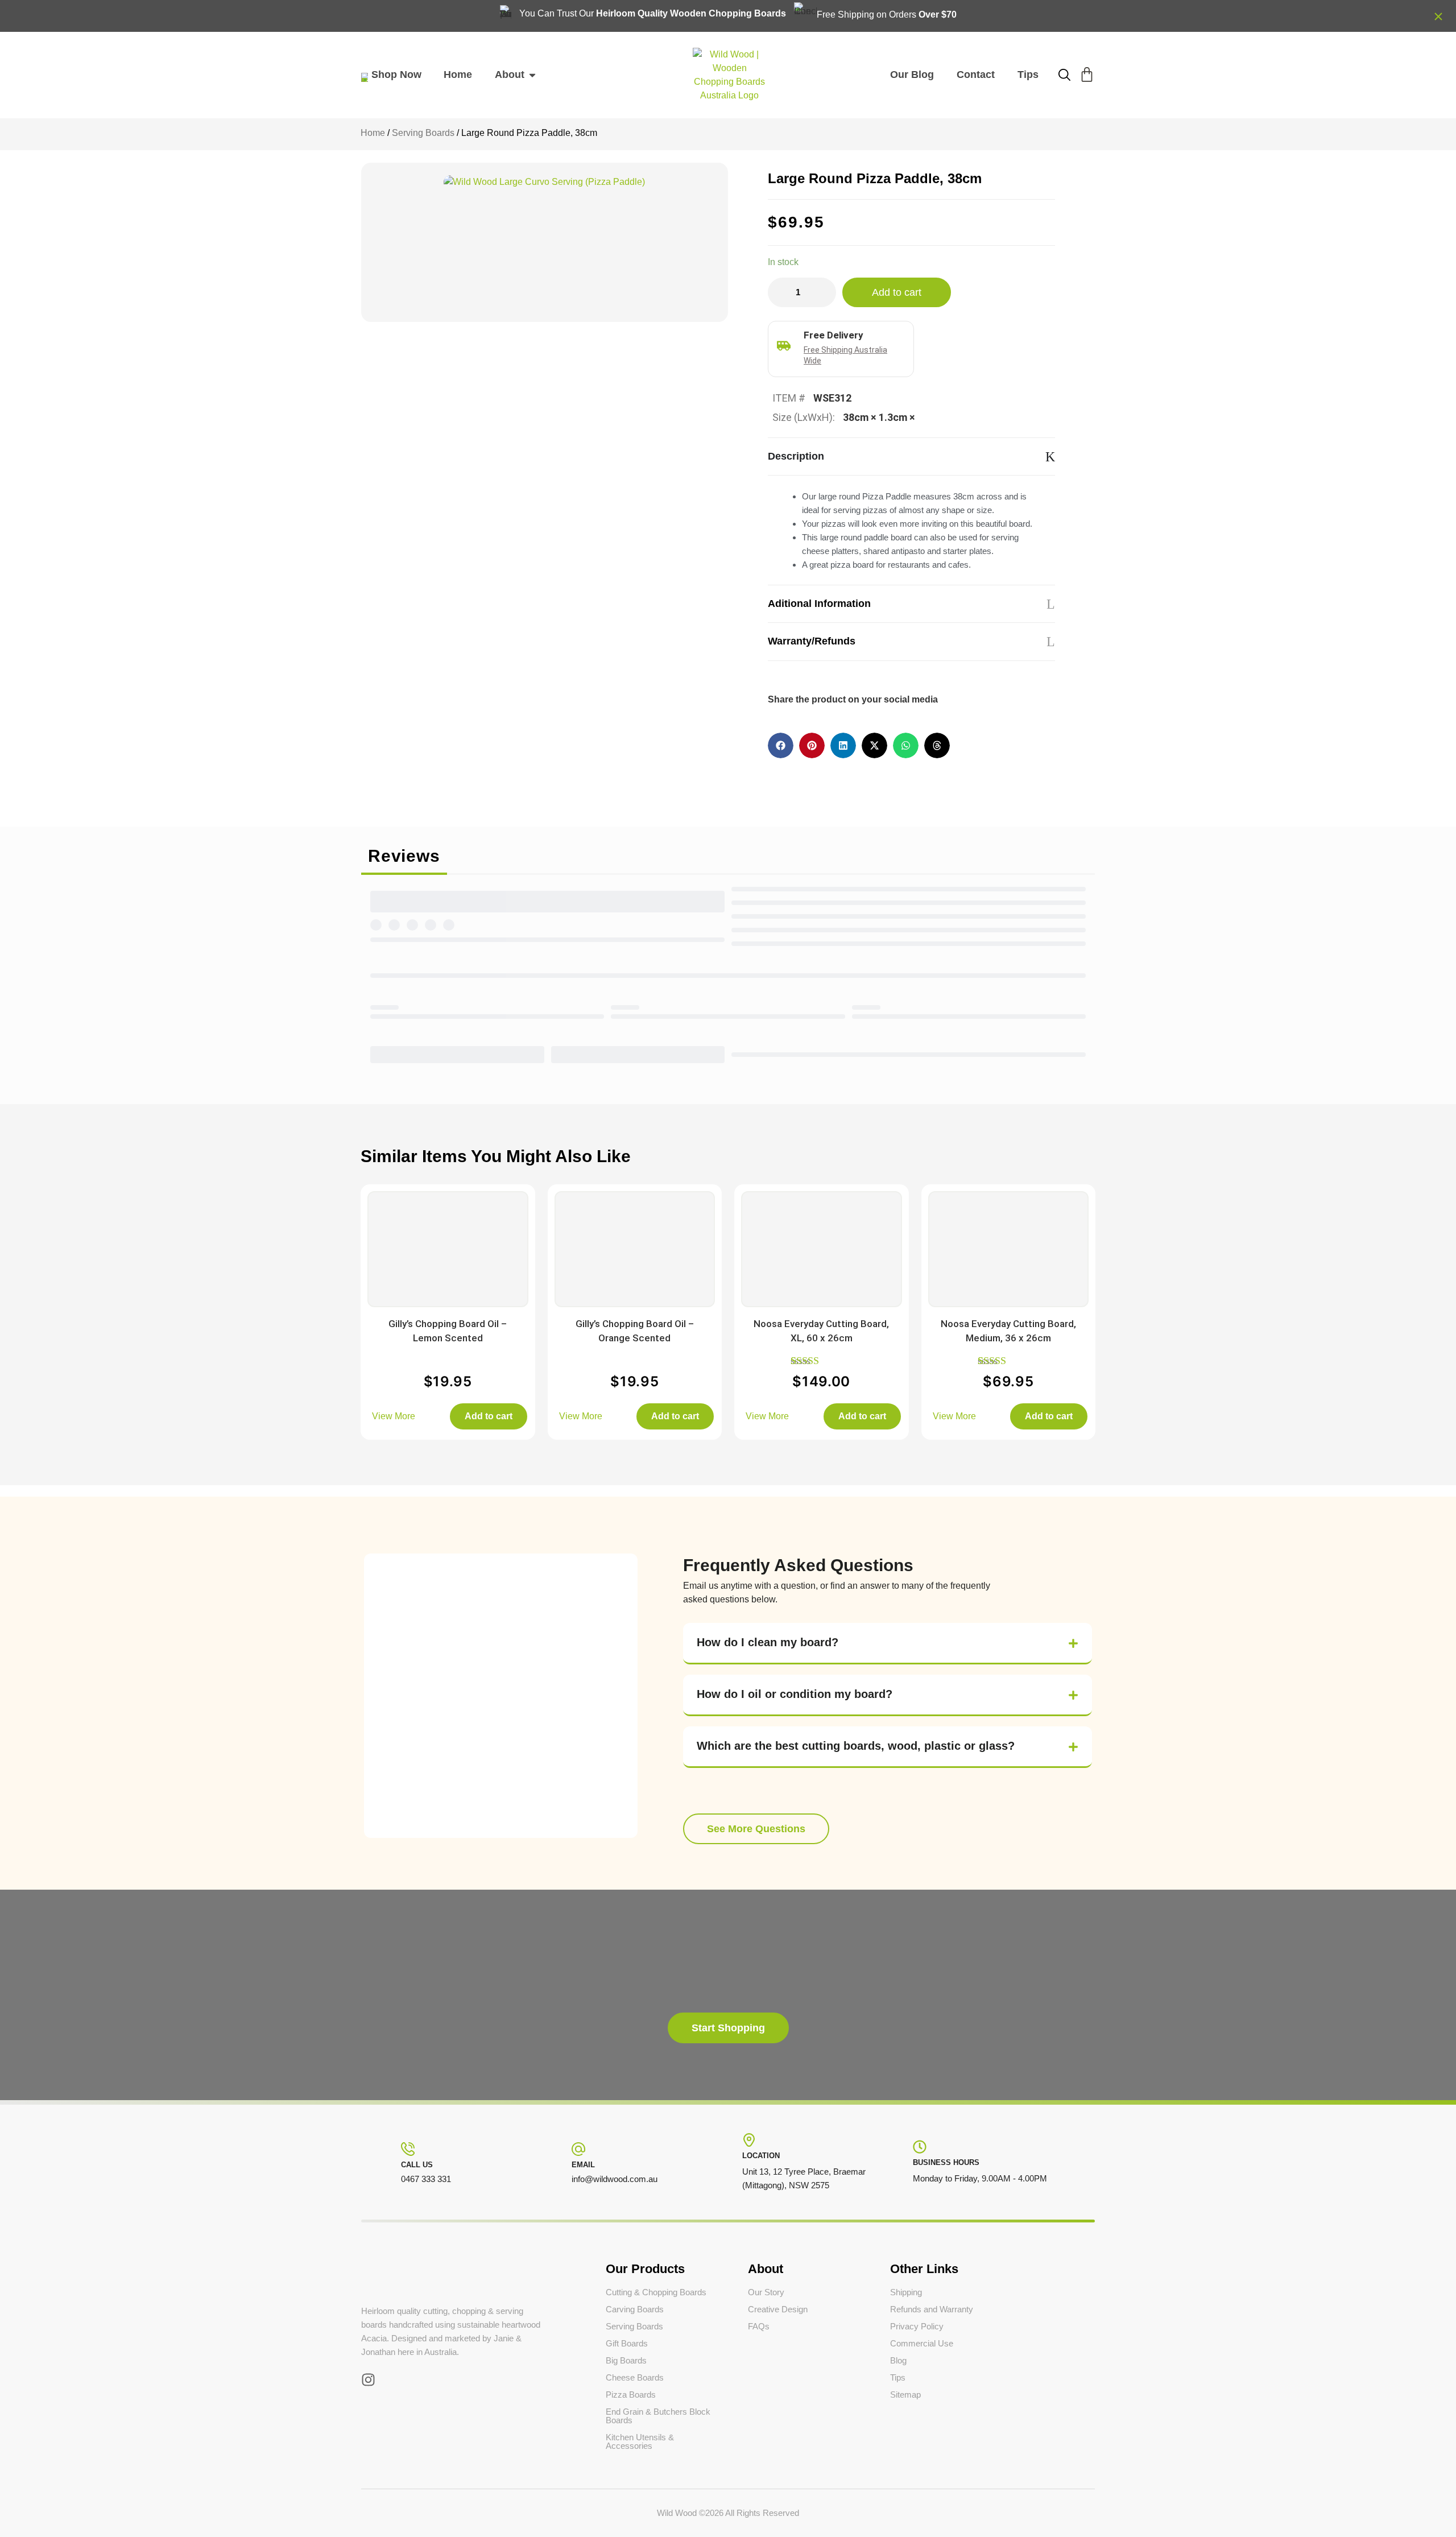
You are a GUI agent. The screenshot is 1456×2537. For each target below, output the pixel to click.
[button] (781, 745)
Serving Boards (423, 133)
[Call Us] (408, 2149)
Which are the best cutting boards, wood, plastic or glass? (856, 1746)
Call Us (417, 2165)
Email (583, 2165)
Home (373, 133)
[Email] (578, 2149)
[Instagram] (368, 2380)
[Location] (749, 2140)
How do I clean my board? (768, 1642)
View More (394, 1416)
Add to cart (897, 292)
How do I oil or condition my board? (795, 1694)
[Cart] (1087, 75)
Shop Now (396, 75)
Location (761, 2156)
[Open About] (532, 75)
